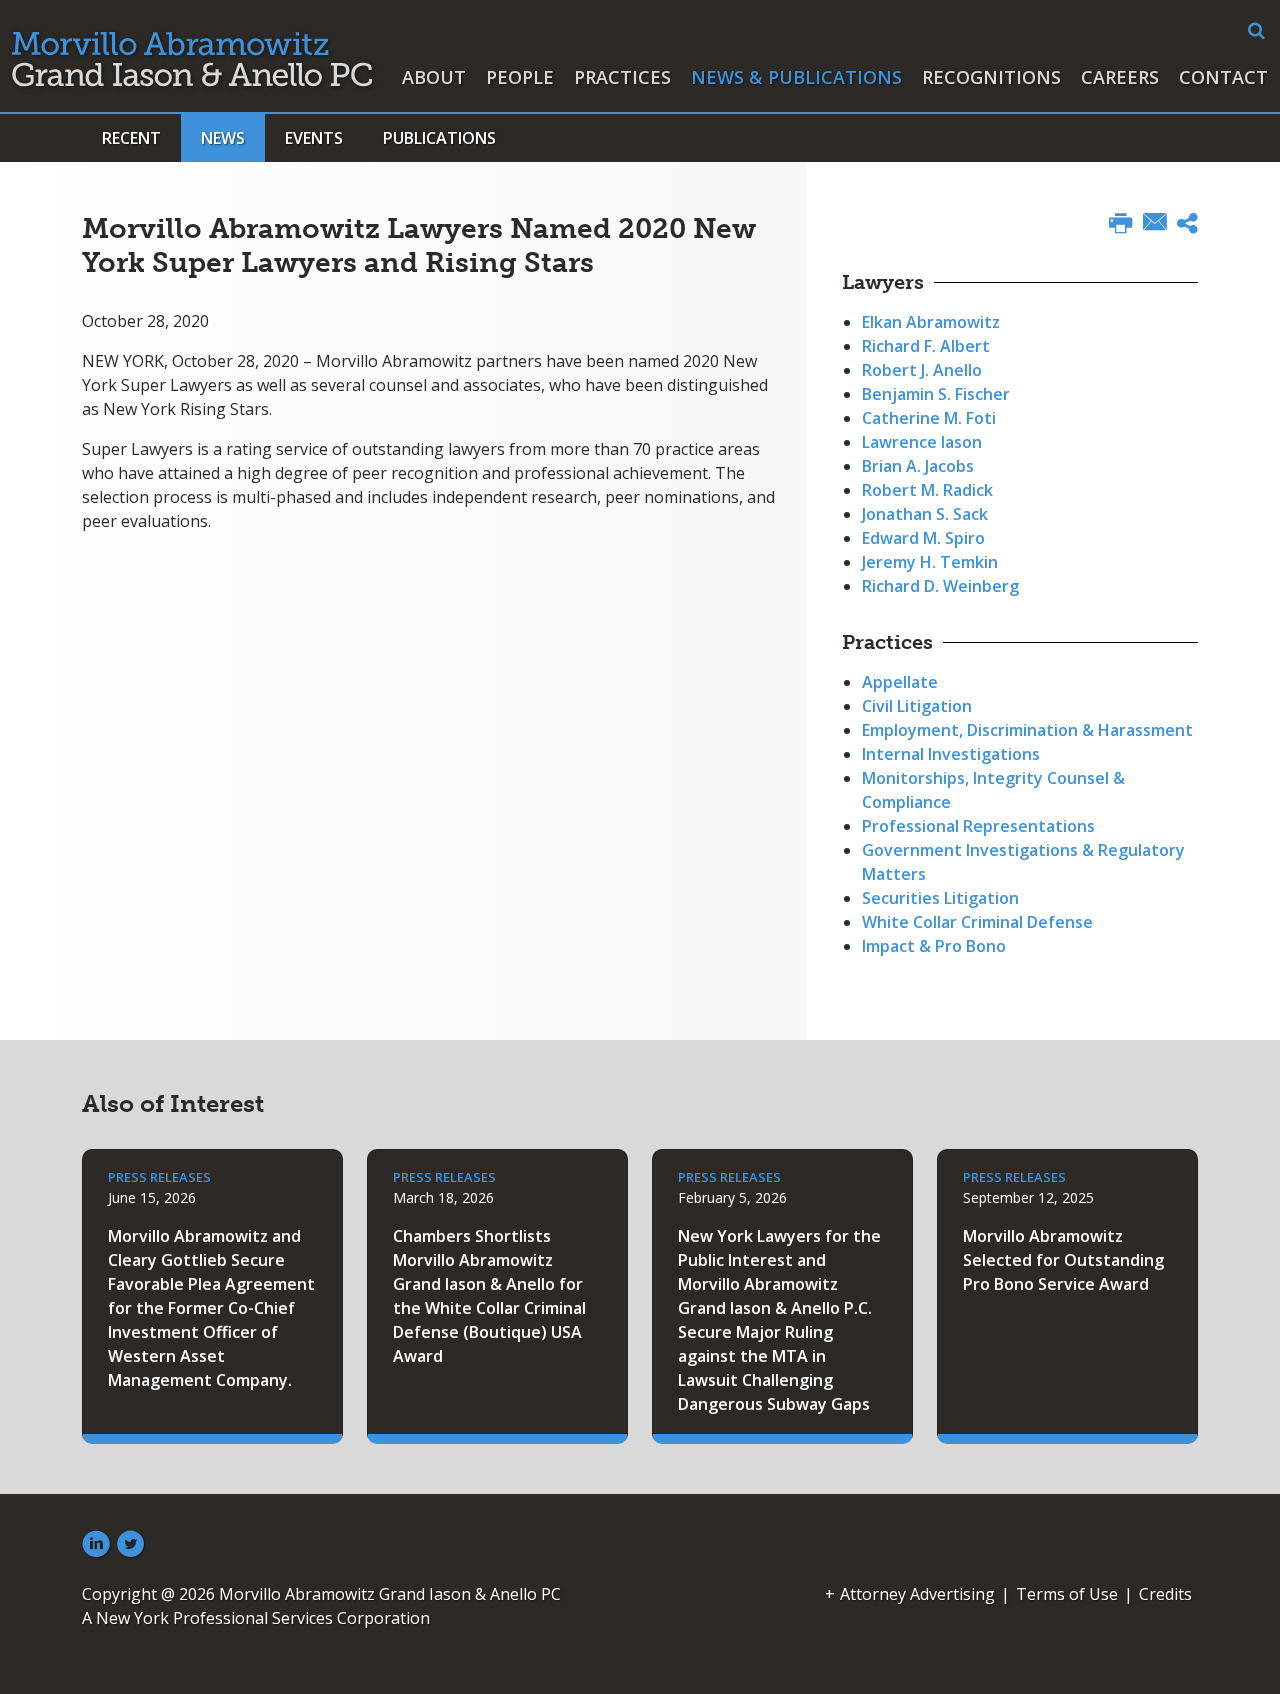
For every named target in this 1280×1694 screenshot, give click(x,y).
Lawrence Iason (922, 442)
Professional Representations (978, 826)
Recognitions (991, 77)
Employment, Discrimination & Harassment (1027, 730)
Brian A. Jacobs (918, 466)
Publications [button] (439, 138)
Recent (131, 138)
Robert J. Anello (922, 370)
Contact (1223, 77)
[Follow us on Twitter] (131, 1545)
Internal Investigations (951, 754)
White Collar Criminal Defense (977, 922)
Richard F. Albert (926, 346)
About (434, 77)
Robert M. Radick (927, 490)
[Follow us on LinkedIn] (96, 1545)
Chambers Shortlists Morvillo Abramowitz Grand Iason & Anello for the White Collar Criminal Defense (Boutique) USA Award (489, 1296)
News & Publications (796, 77)
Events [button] (314, 138)
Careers (1120, 77)
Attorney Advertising (917, 1594)
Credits (1165, 1594)
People (520, 77)
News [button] (223, 138)
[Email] (1155, 224)
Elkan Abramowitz (931, 322)
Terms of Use (1067, 1594)
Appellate (900, 682)
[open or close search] (1256, 31)
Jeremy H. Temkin (930, 562)
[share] (1187, 226)
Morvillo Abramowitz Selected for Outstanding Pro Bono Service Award (1063, 1260)
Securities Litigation (940, 898)
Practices (622, 77)
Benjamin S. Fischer (936, 394)
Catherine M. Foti (929, 418)
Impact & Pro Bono (934, 946)
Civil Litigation (917, 706)
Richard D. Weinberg (940, 586)
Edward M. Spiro (923, 538)
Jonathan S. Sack (925, 514)
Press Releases (159, 1177)
